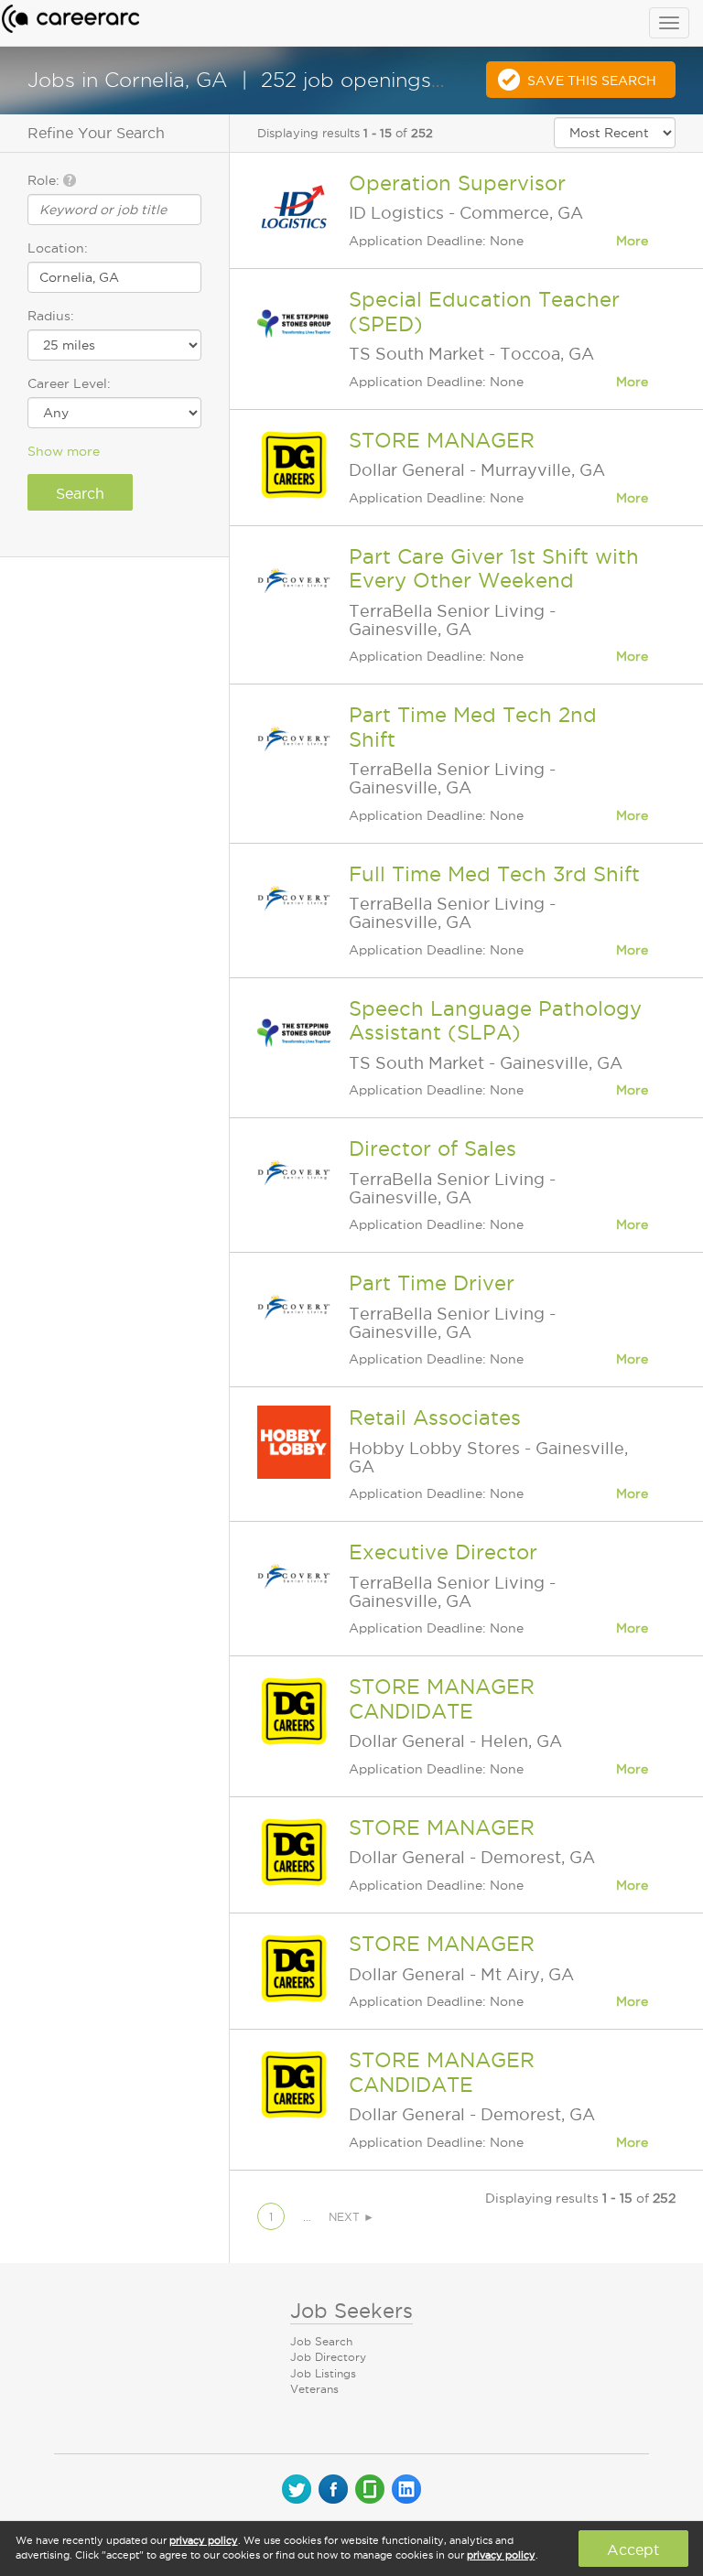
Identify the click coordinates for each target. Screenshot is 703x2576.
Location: (58, 248)
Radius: (51, 316)
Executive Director (443, 1552)
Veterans (314, 2389)
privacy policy (204, 2540)
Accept (633, 2549)
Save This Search (592, 81)
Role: (45, 180)
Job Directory (328, 2357)
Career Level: (69, 383)
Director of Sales (433, 1148)
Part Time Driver (432, 1283)
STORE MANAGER (442, 440)
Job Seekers (351, 2311)
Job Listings (323, 2373)
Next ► (351, 2217)
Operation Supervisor (457, 183)
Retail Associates (435, 1417)
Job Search (321, 2341)
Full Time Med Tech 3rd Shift (494, 874)
